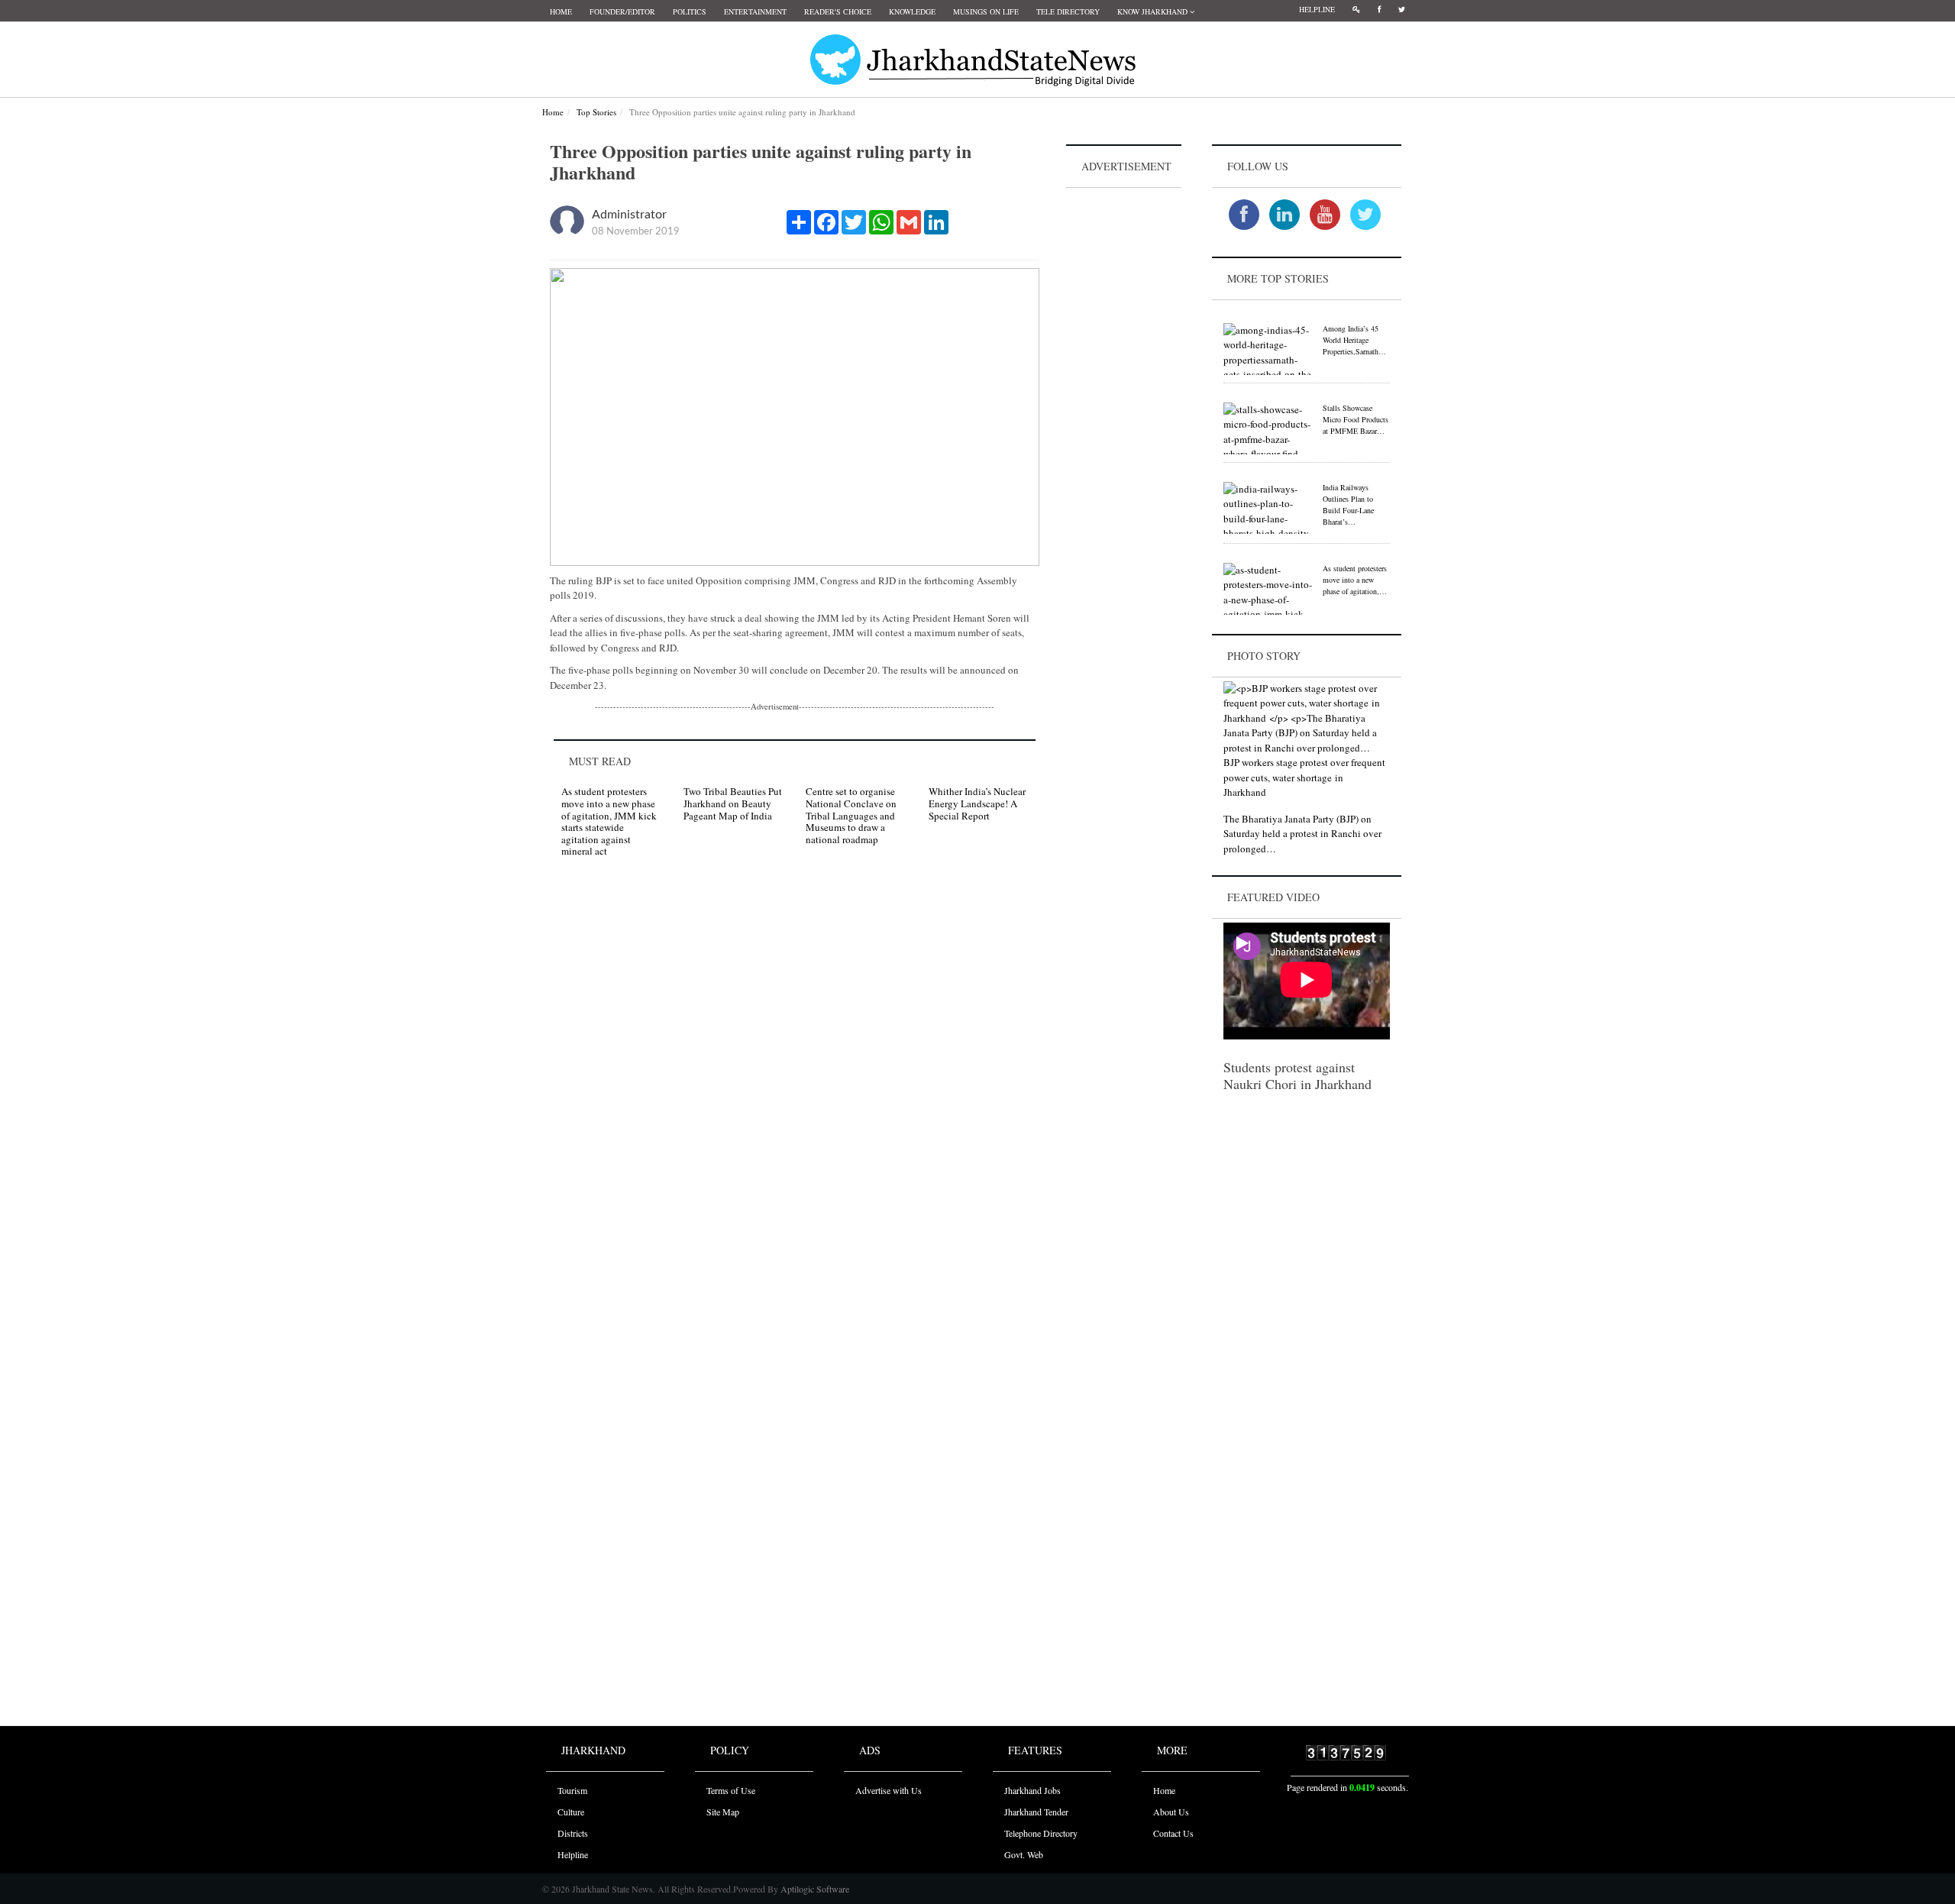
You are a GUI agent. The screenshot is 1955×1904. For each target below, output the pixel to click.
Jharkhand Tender (1036, 1812)
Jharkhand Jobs (1032, 1790)
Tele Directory (1068, 11)
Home (561, 11)
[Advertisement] (1124, 421)
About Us (1171, 1812)
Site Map (723, 1812)
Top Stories (596, 112)
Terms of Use (731, 1790)
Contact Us (1173, 1833)
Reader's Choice (838, 11)
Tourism (572, 1790)
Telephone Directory (1041, 1833)
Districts (573, 1833)
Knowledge (912, 11)
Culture (571, 1812)
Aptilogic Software (814, 1889)
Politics (690, 11)
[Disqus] (795, 1086)
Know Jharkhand (1154, 11)
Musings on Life (986, 11)
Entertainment (755, 11)
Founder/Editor (622, 11)
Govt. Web (1024, 1854)
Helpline (1317, 9)
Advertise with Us (889, 1790)
